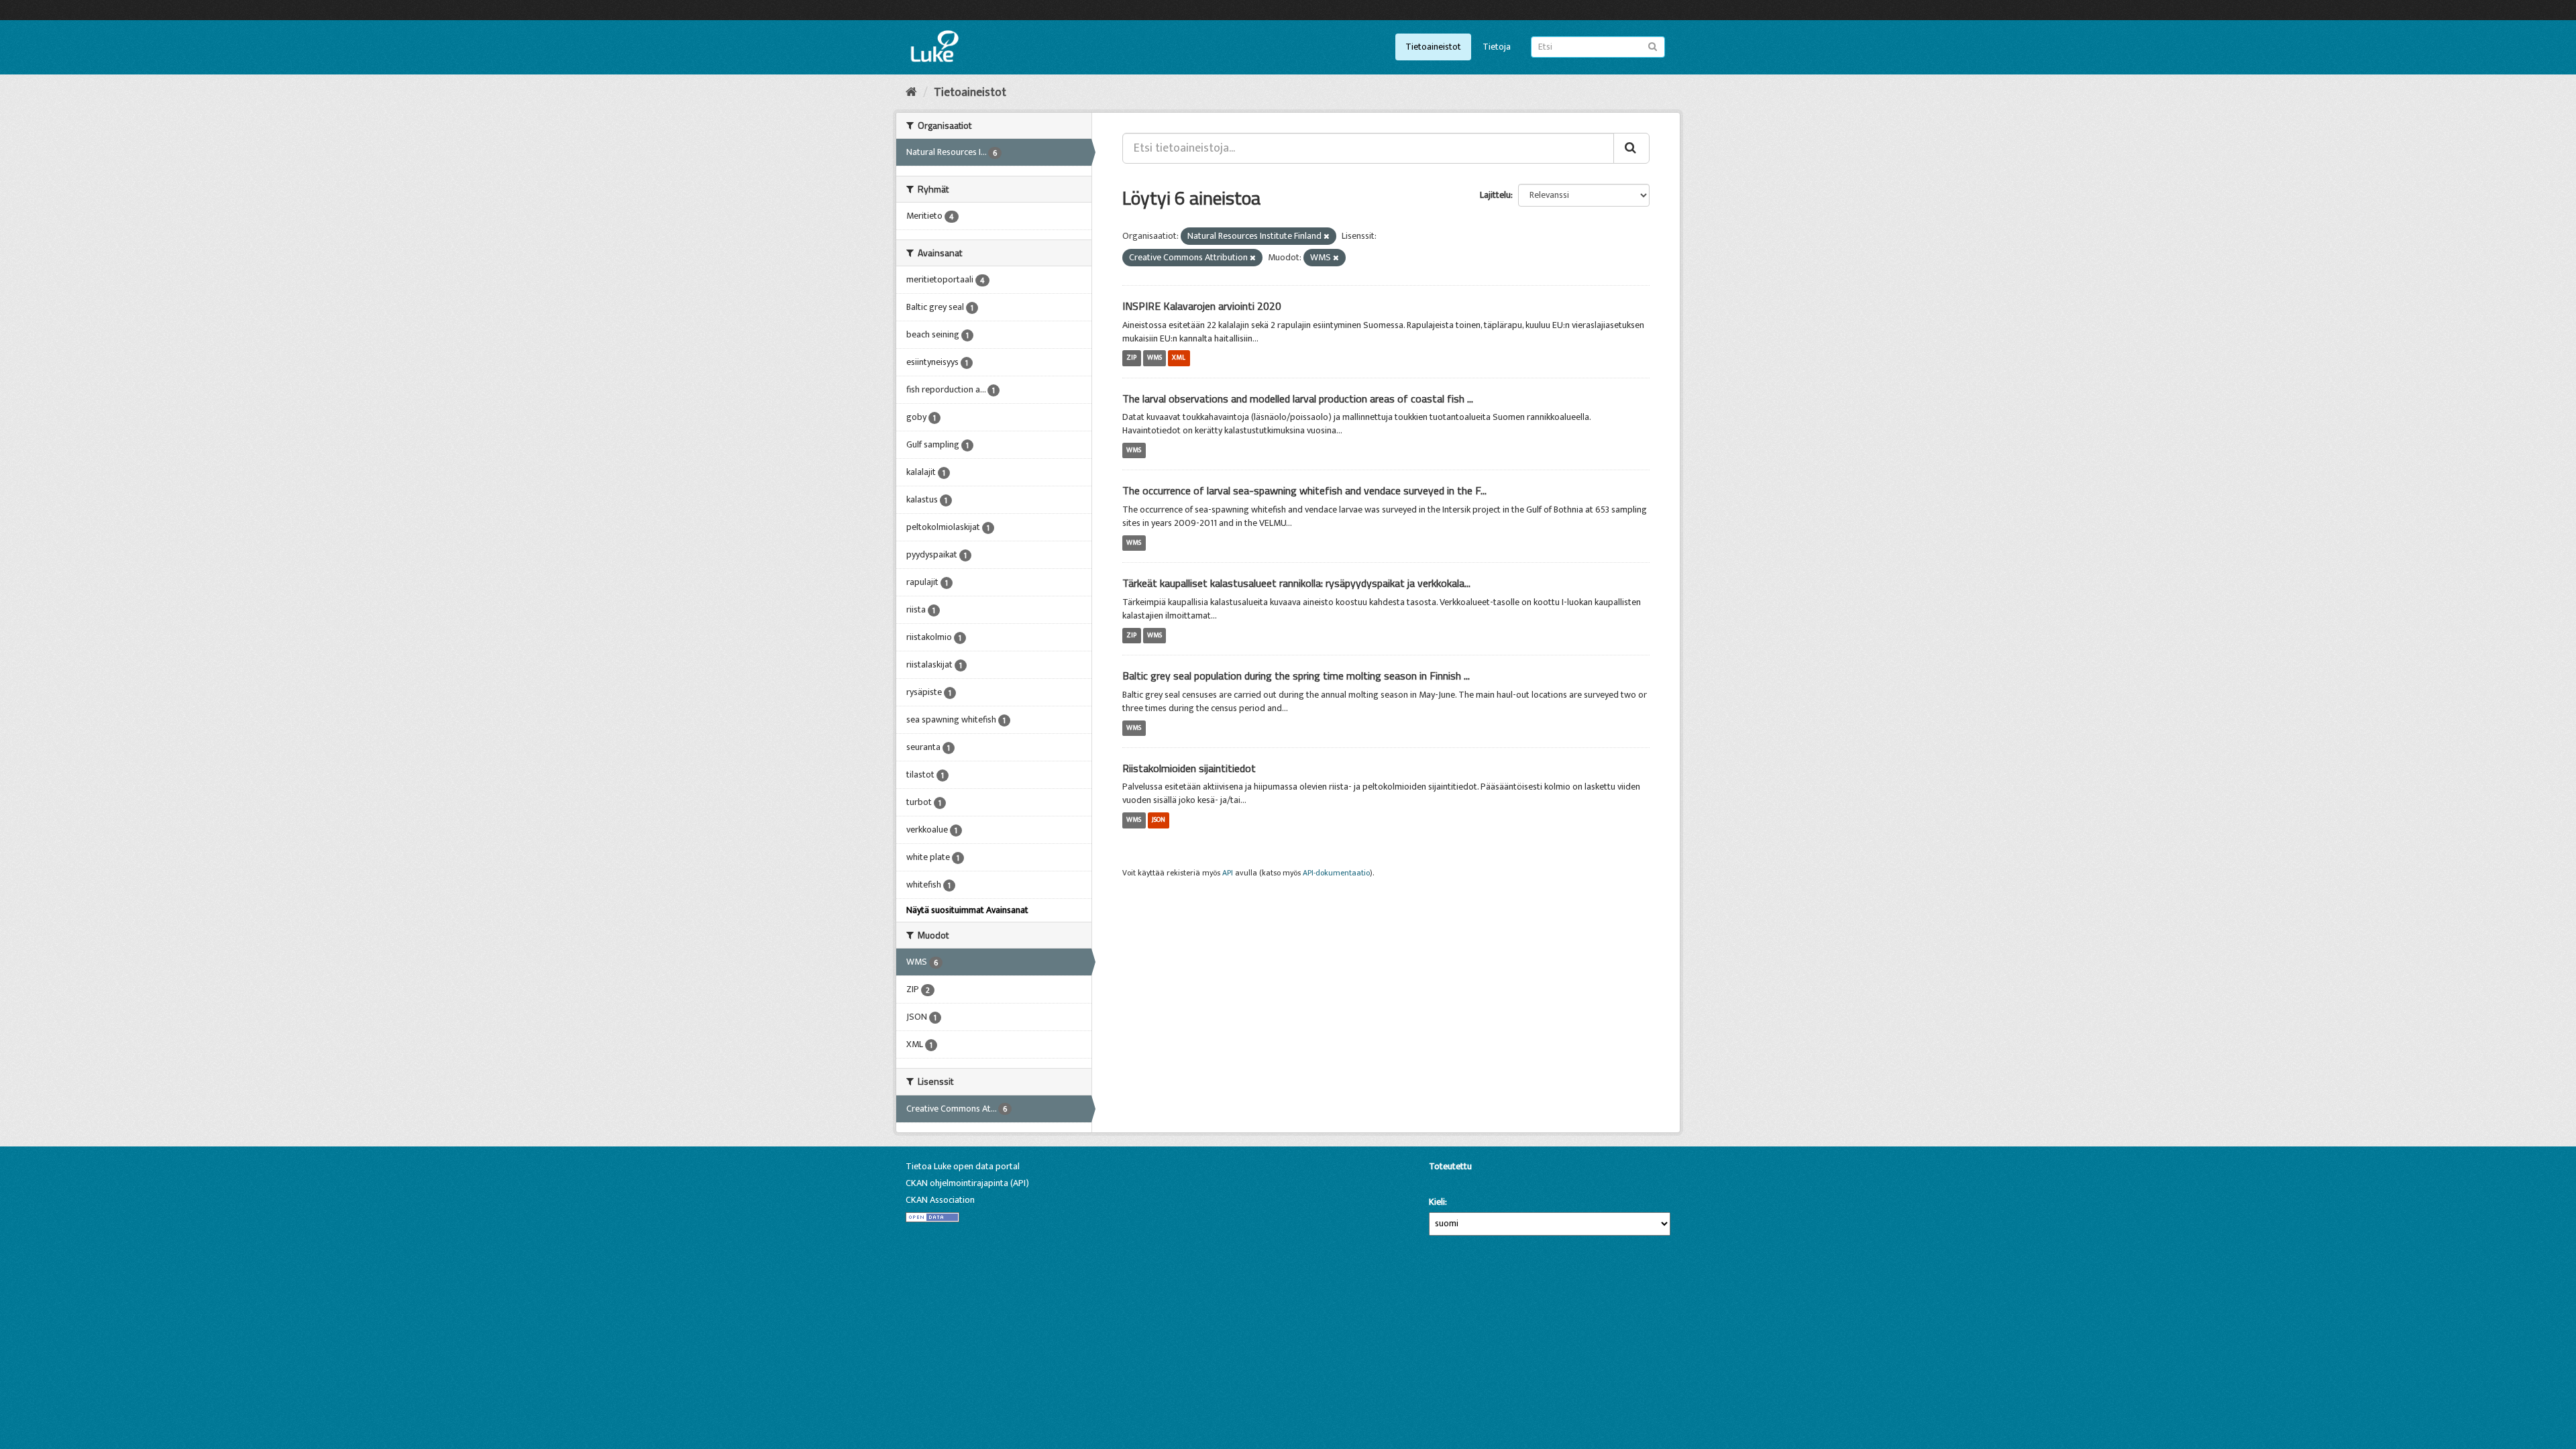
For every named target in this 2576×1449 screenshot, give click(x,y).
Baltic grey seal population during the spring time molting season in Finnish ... (1296, 676)
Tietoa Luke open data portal (963, 1166)
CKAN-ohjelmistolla (1452, 1182)
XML (1179, 358)
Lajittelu (1495, 195)
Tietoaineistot (1433, 47)
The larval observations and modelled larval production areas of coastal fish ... (1298, 398)
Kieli (1437, 1202)
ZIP (1131, 358)
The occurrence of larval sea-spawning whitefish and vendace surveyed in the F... (1304, 490)
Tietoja (1497, 47)
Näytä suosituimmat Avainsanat (967, 910)
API (1228, 873)
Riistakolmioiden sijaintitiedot (1189, 768)
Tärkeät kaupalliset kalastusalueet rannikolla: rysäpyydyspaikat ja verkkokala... (1296, 583)
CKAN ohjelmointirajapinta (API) (967, 1183)
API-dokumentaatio (1336, 873)
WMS (1155, 358)
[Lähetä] (1653, 46)
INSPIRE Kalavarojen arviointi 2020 (1202, 306)
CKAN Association (940, 1200)
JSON (1159, 820)
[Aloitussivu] (911, 93)
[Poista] (1327, 237)
